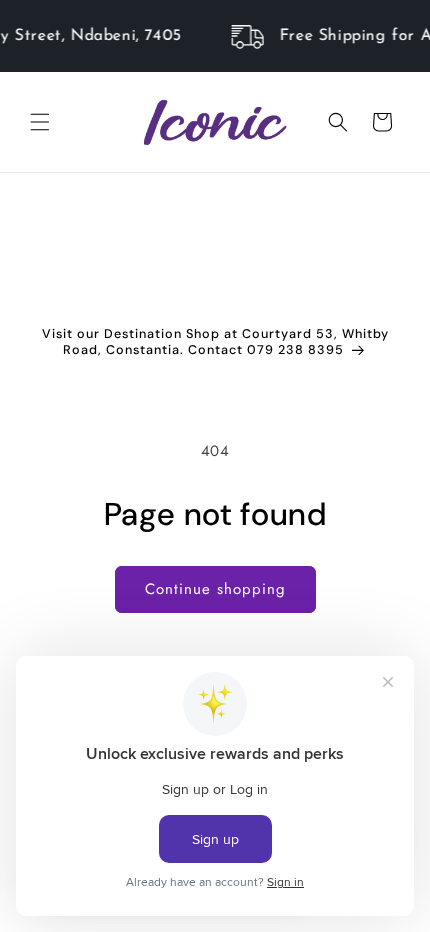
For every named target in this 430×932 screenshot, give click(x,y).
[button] (40, 122)
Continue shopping (215, 589)
